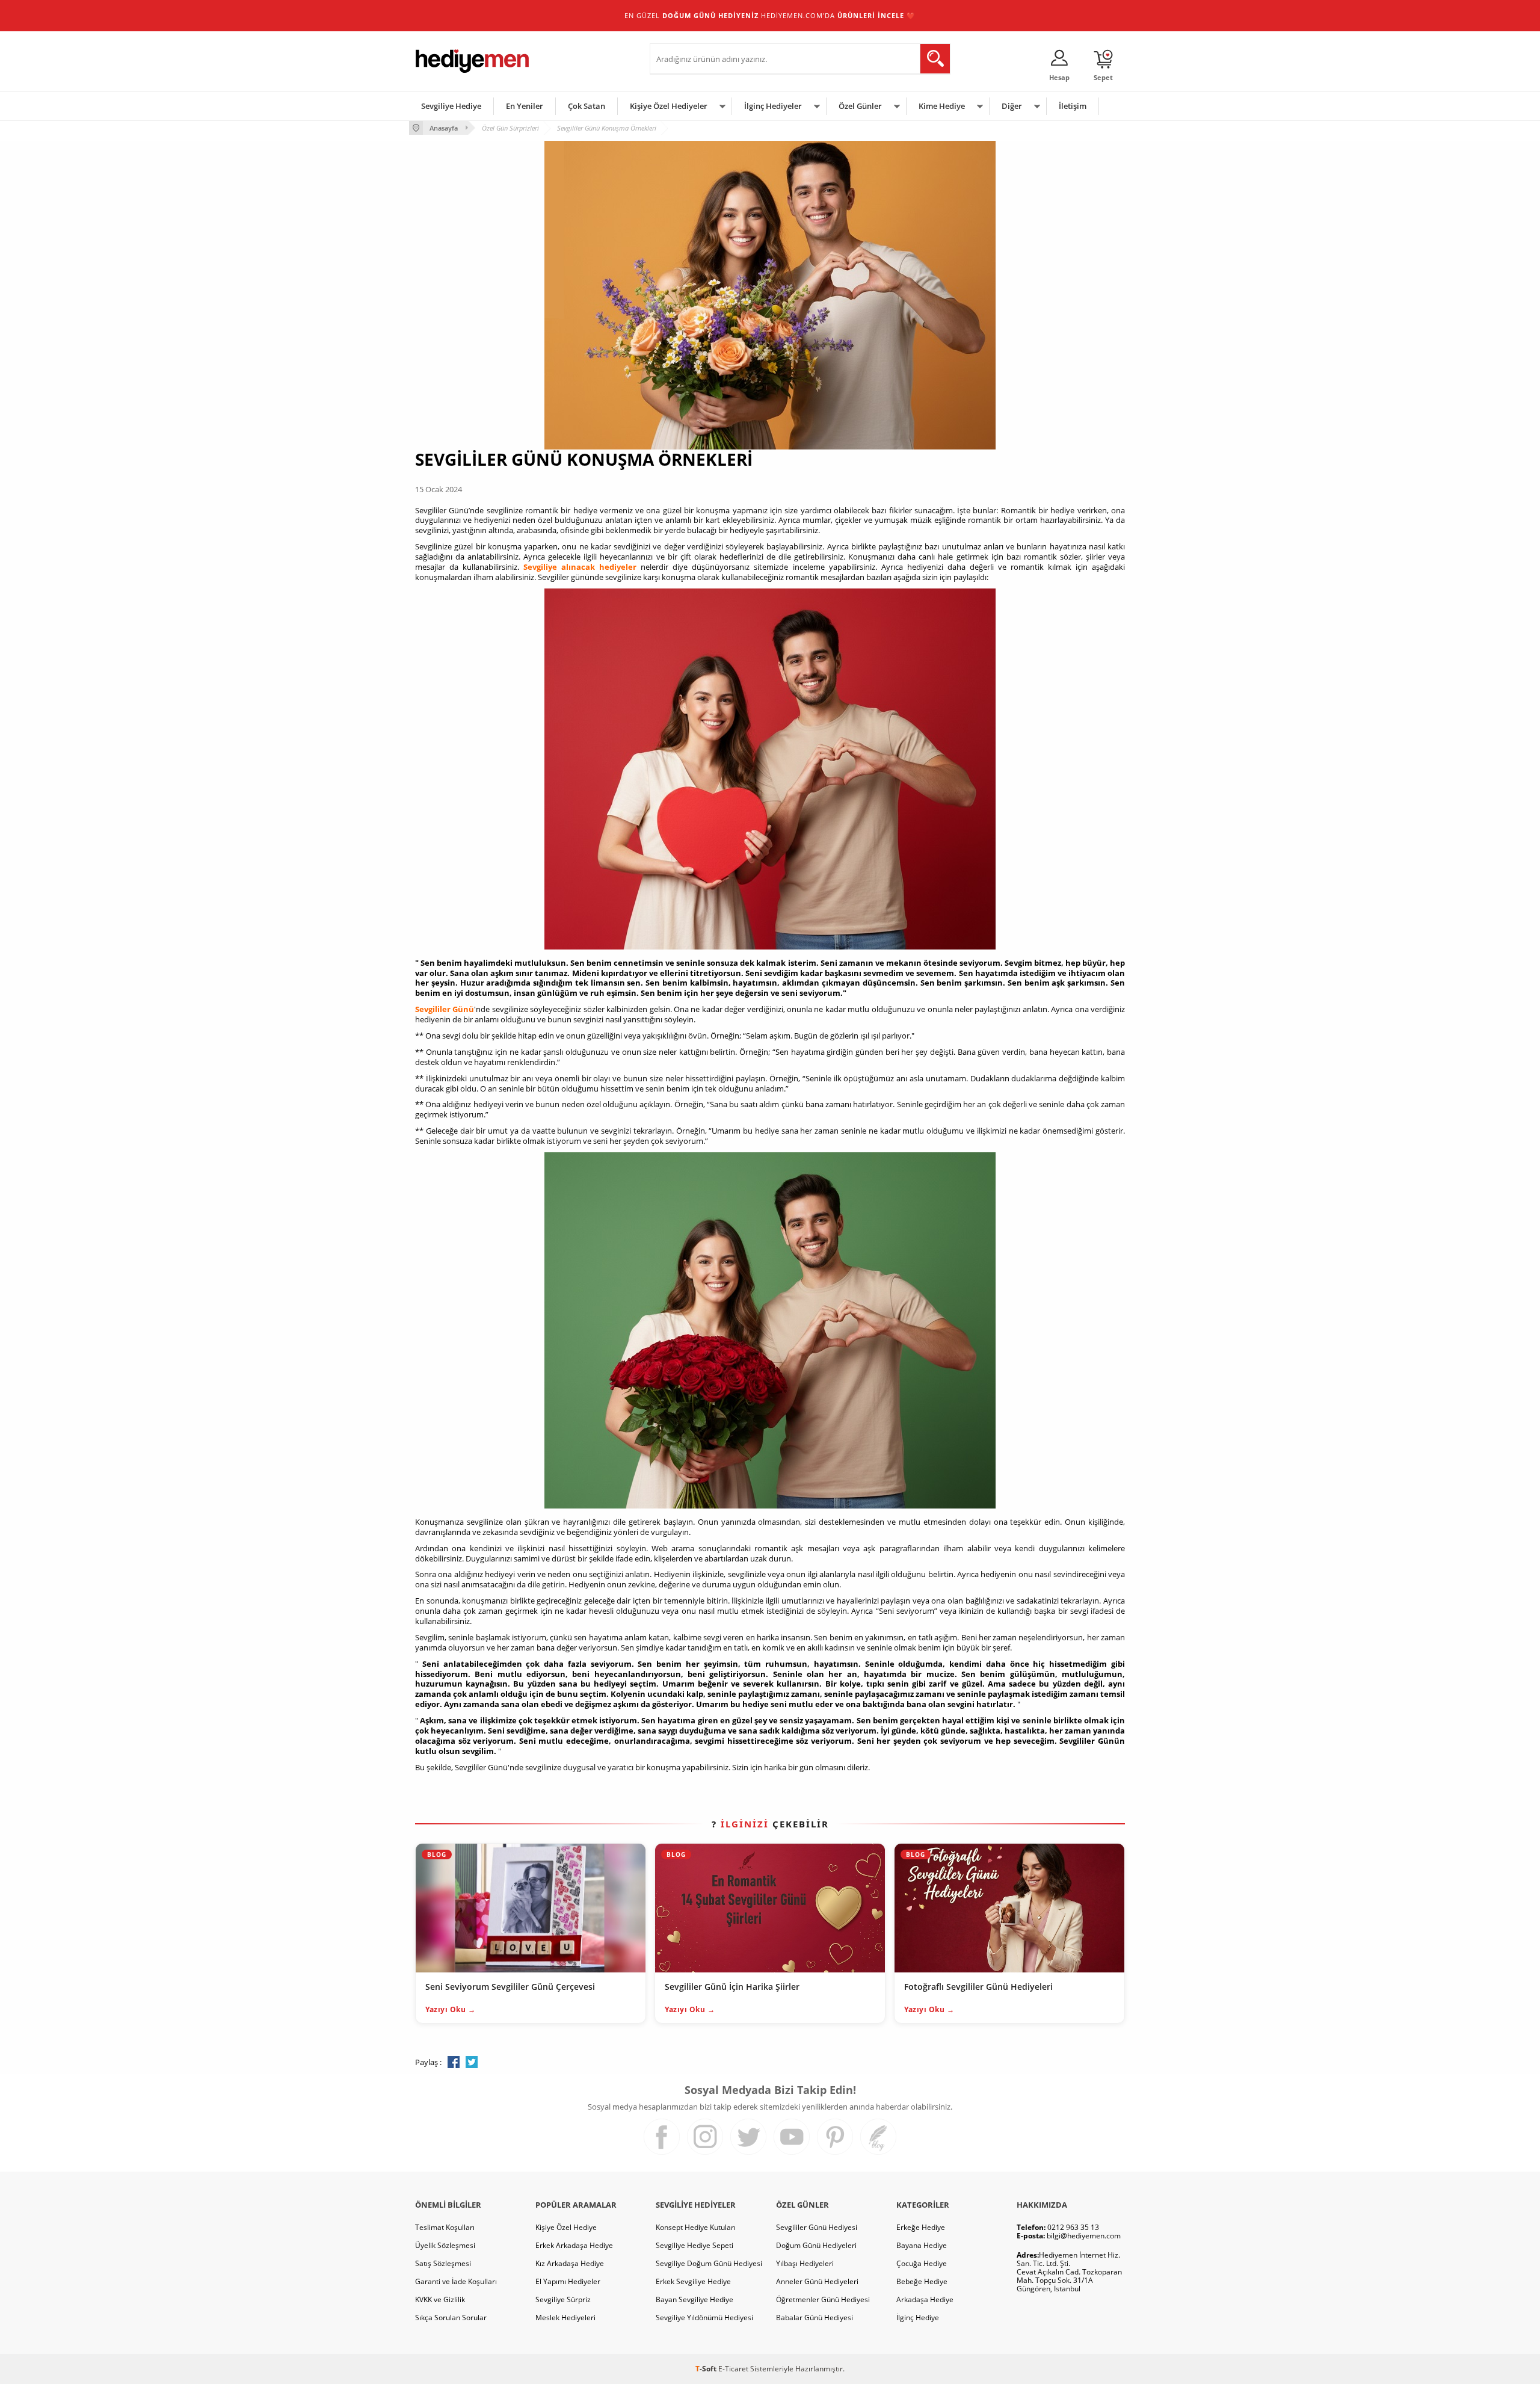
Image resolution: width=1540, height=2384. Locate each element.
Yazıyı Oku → (450, 2009)
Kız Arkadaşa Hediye (570, 2263)
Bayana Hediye (922, 2245)
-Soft (707, 2369)
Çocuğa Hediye (922, 2263)
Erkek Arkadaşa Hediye (574, 2245)
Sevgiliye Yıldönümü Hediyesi (704, 2318)
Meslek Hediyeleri (565, 2318)
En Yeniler (525, 106)
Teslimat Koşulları (445, 2227)
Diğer (1012, 106)
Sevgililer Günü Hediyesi (817, 2227)
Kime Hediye (942, 106)
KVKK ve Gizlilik (440, 2299)
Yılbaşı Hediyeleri (805, 2263)
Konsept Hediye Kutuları (696, 2227)
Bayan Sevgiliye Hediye (695, 2299)
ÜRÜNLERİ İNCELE (871, 15)
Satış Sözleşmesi (443, 2263)
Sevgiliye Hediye (451, 106)
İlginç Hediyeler (773, 106)
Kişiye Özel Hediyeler (669, 106)
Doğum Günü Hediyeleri (816, 2245)
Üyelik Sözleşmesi (445, 2245)
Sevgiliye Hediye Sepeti (695, 2245)
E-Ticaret (733, 2369)
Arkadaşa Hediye (925, 2299)
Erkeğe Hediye (921, 2227)
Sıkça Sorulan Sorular (451, 2318)
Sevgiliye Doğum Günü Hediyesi (709, 2263)
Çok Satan (587, 106)
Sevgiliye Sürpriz (563, 2299)
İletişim (1073, 106)
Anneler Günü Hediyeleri (817, 2281)
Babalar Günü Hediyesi (815, 2318)
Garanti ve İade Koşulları (456, 2281)
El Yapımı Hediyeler (568, 2281)
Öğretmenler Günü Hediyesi (823, 2299)
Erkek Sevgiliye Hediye (693, 2281)
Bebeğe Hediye (922, 2281)
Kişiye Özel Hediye (566, 2227)
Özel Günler (860, 106)
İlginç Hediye (918, 2318)
